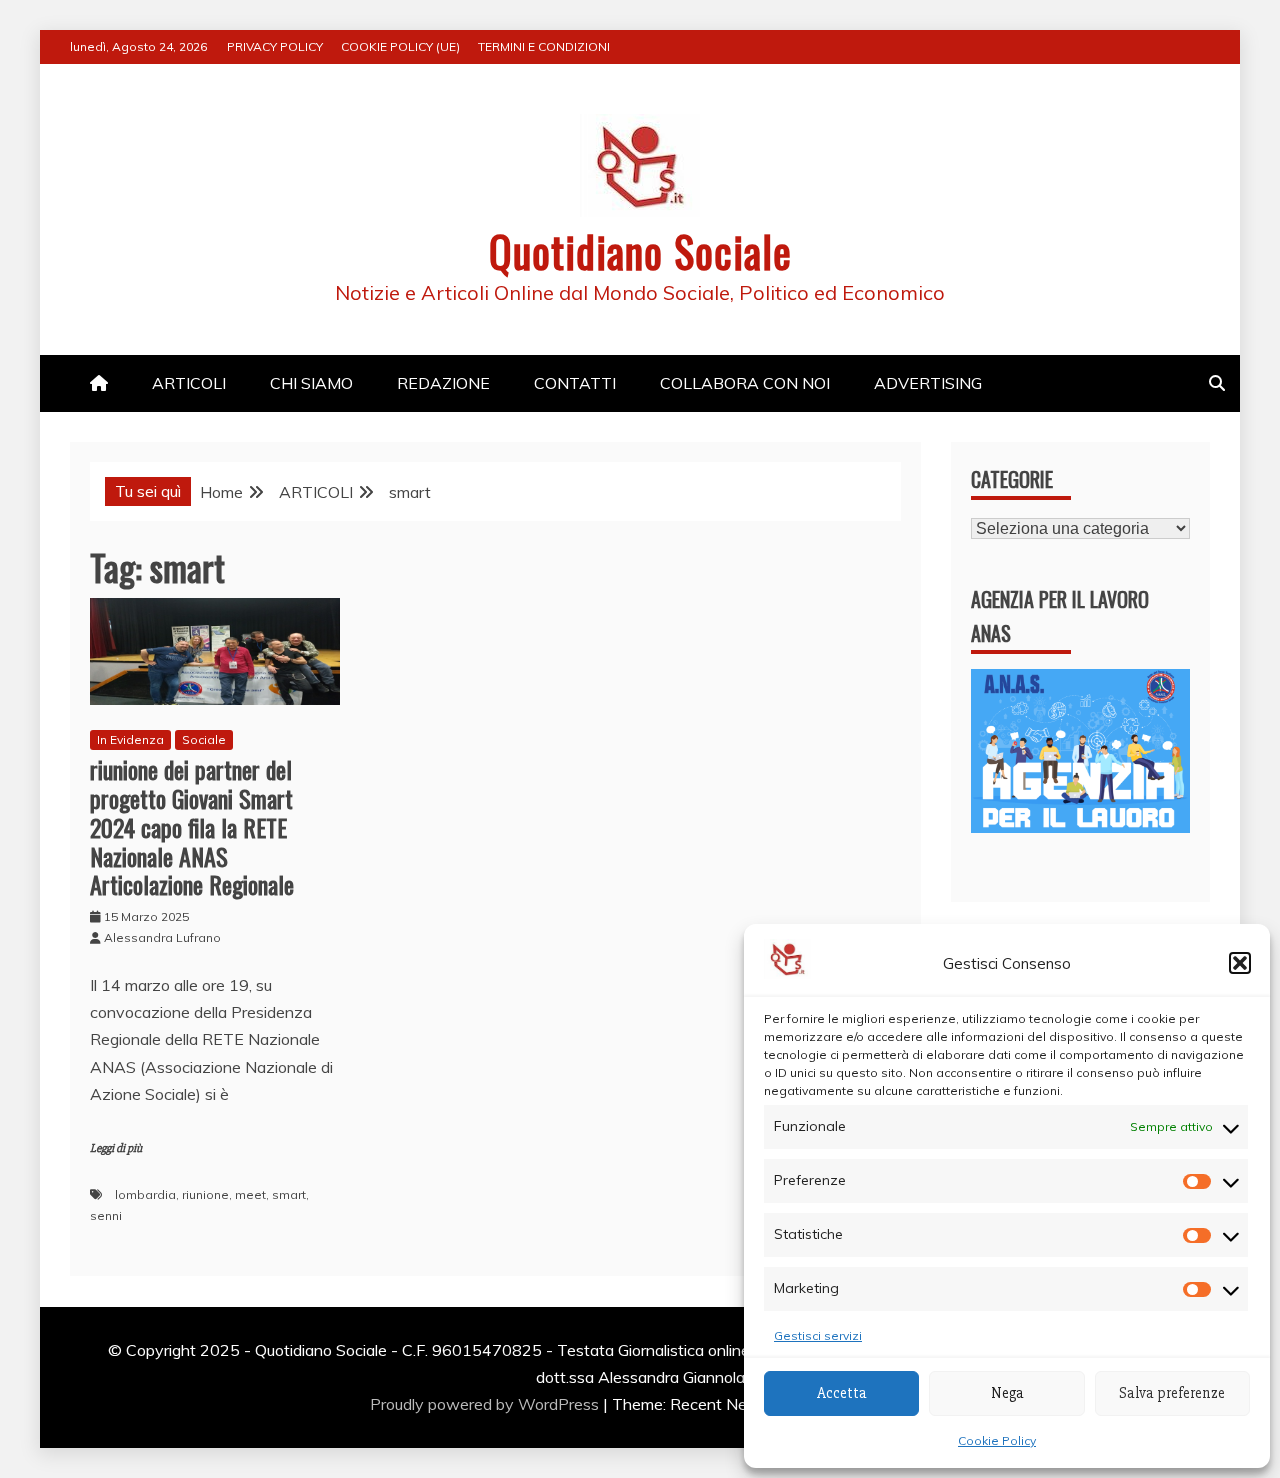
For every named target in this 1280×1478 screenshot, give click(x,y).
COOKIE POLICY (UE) (400, 46)
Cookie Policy (997, 1440)
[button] (1240, 963)
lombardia (145, 1194)
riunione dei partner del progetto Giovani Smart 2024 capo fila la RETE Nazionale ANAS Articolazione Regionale (192, 826)
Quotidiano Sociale (640, 251)
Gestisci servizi (818, 1335)
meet (250, 1194)
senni (106, 1215)
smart (289, 1194)
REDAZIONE (443, 383)
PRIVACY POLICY (275, 46)
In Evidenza (130, 739)
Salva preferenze (1172, 1393)
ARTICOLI (189, 383)
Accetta (842, 1393)
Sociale (204, 739)
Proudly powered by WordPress (486, 1404)
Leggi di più (116, 1148)
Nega (1007, 1393)
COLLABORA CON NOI (745, 383)
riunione (205, 1194)
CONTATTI (575, 383)
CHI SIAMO (311, 383)
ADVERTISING (928, 383)
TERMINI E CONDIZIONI (544, 46)
